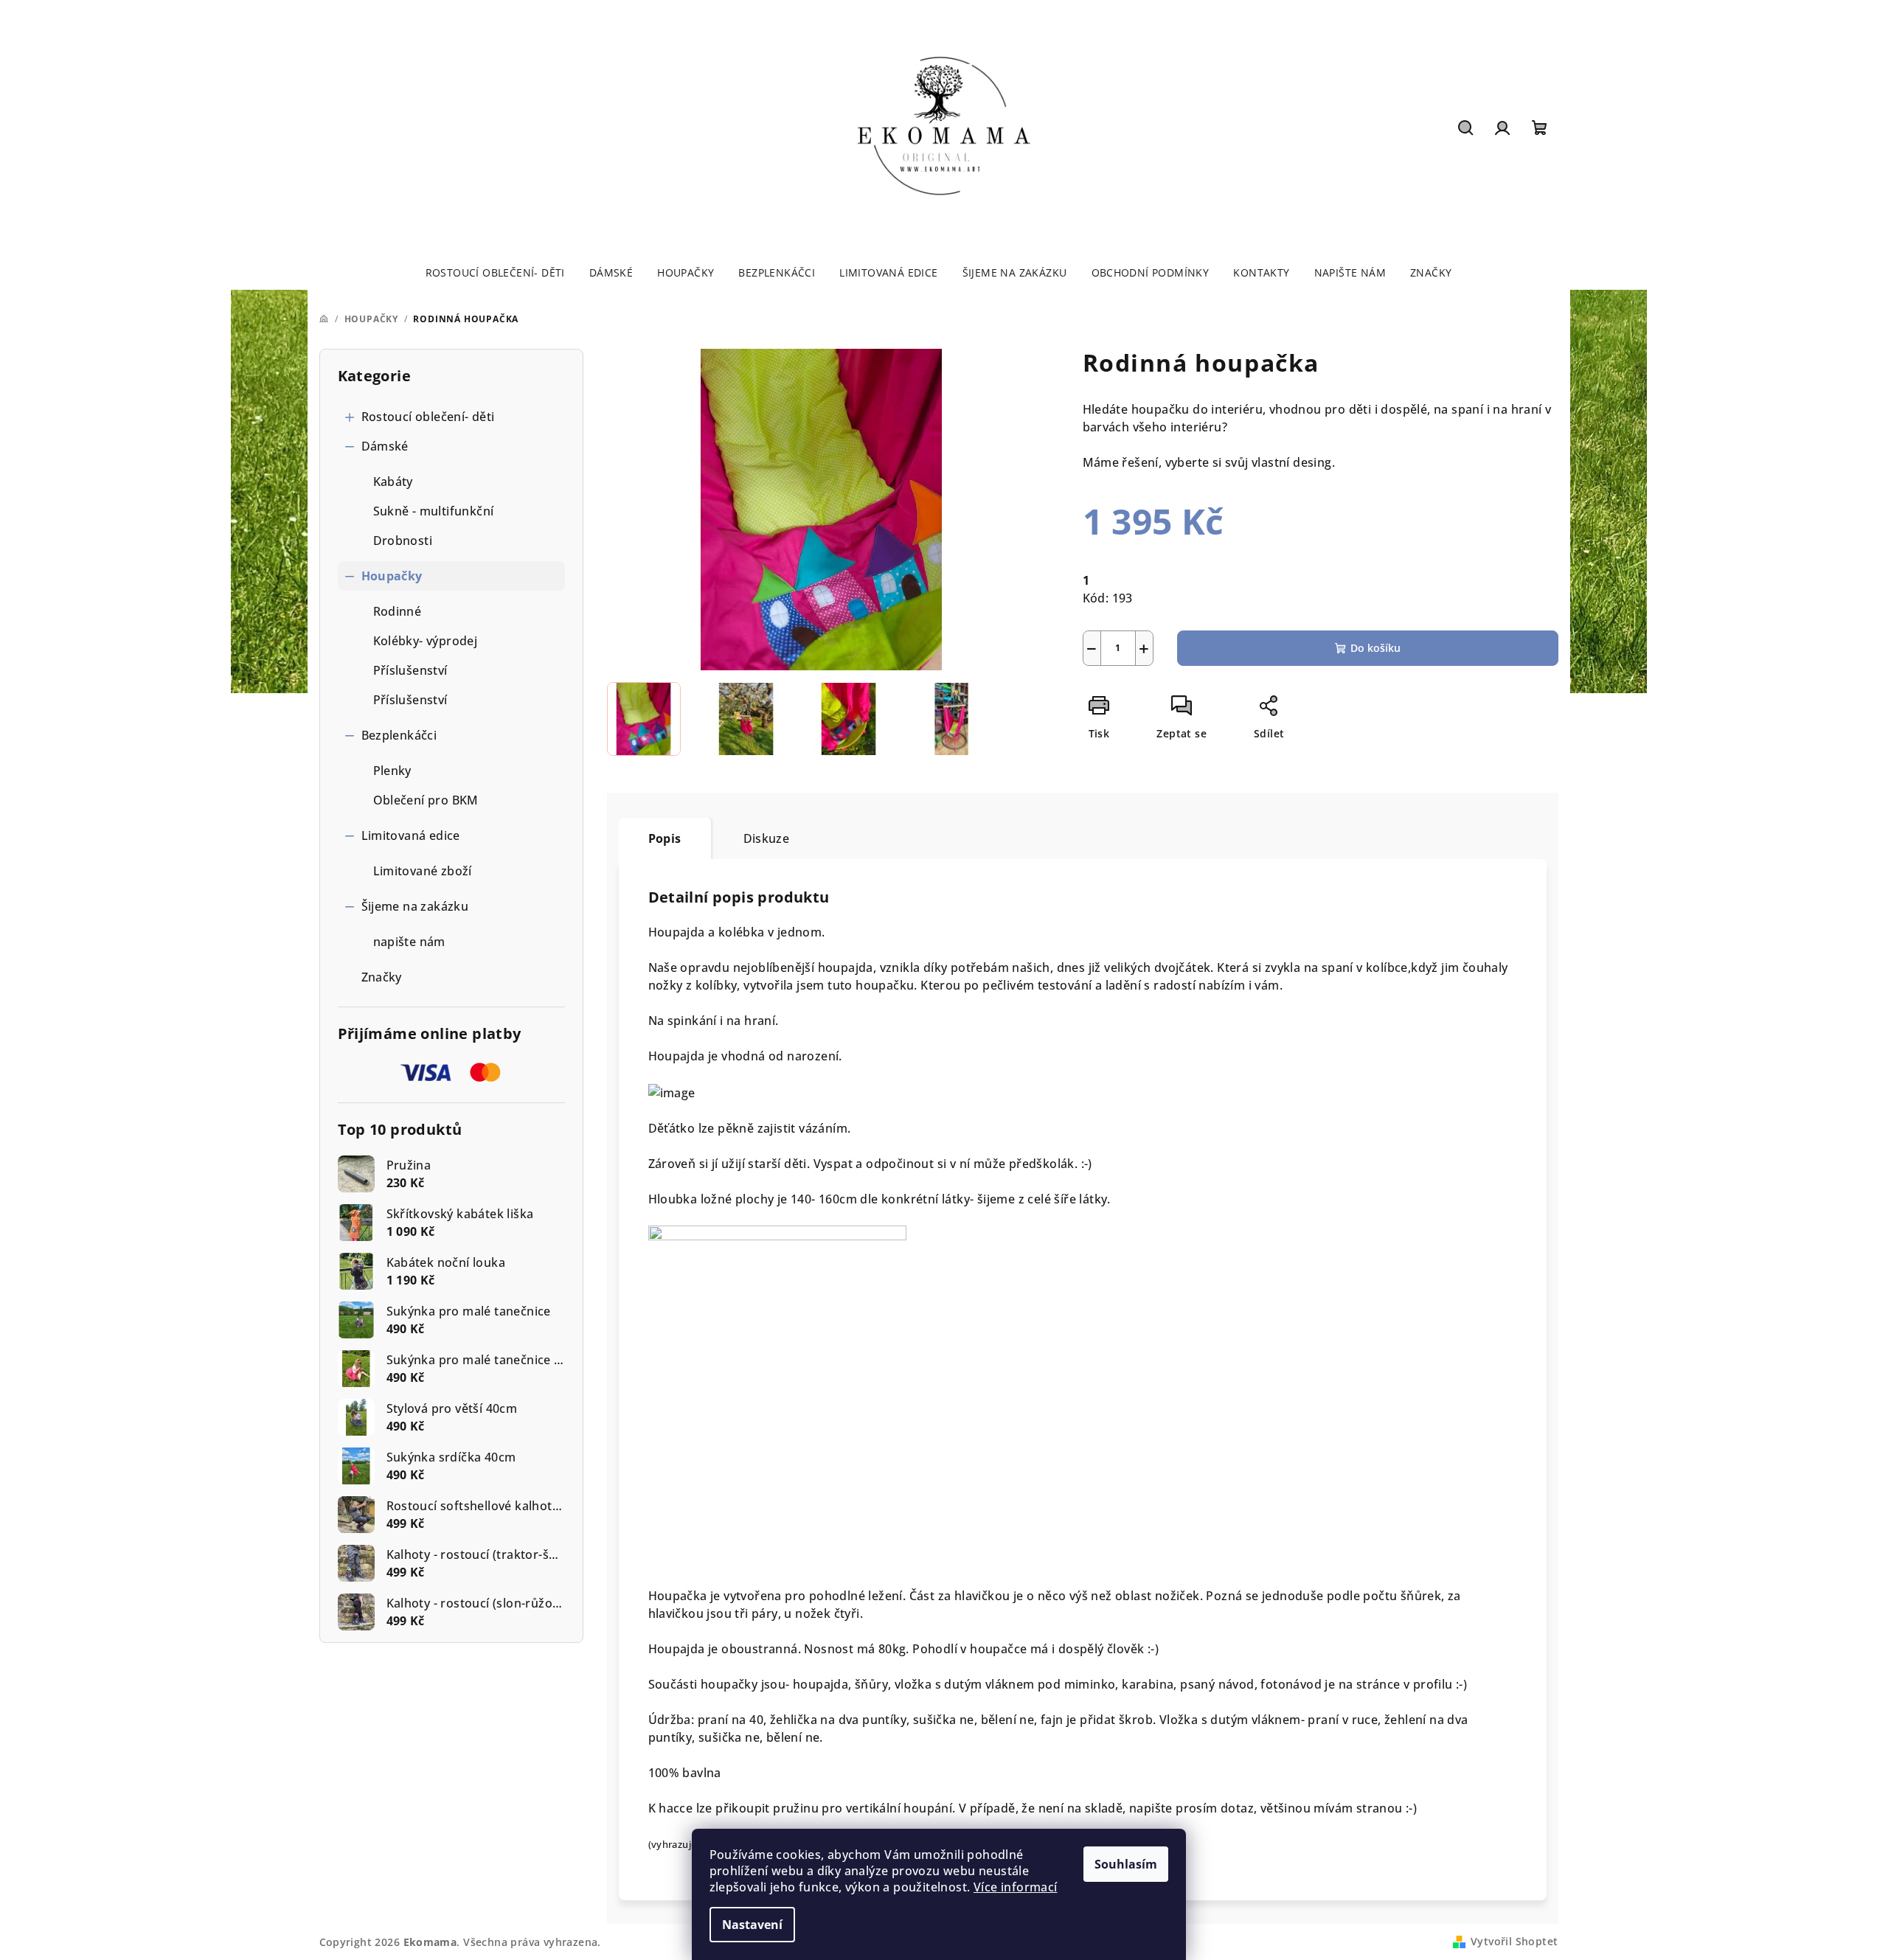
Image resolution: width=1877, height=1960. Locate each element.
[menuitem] (495, 273)
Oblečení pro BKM (426, 800)
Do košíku (1375, 648)
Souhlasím (1126, 1864)
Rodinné (398, 611)
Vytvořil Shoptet (1514, 1941)
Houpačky (392, 576)
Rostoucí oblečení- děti (428, 417)
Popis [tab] (665, 838)
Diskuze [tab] (767, 838)
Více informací (1016, 1887)
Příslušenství (410, 670)
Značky (382, 977)
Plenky (392, 771)
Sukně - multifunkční (434, 511)
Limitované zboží (423, 871)
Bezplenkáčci (399, 735)
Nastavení (752, 1925)
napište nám (409, 942)
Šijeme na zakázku (415, 906)
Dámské (385, 446)
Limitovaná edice (411, 835)
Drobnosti (403, 541)
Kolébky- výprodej (426, 641)
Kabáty (393, 482)
